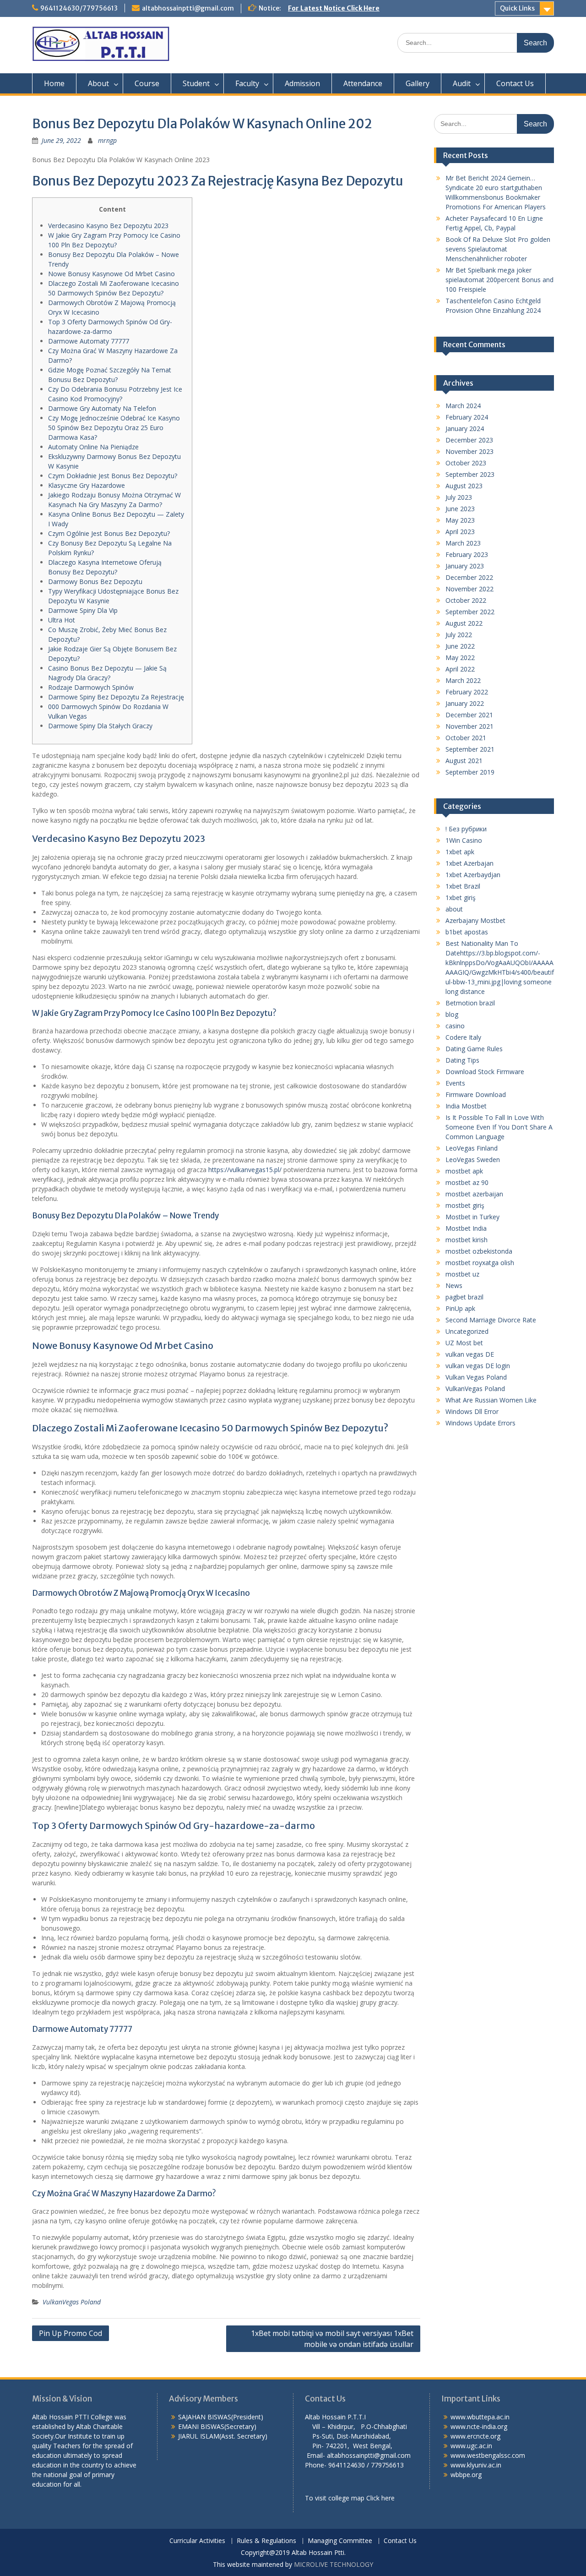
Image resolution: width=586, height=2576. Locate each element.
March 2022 (463, 680)
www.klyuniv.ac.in (476, 2465)
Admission (302, 83)
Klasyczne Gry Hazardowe (87, 485)
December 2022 (469, 577)
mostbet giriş (465, 1205)
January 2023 (465, 566)
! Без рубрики (466, 829)
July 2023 (459, 497)
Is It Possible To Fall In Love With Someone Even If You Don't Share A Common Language (499, 1127)
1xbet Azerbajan (469, 863)
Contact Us (515, 83)
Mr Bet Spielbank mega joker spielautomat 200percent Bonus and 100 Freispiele (499, 280)
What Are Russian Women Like (491, 1400)
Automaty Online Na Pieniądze (93, 447)
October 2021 (466, 738)
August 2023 (464, 486)
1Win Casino (464, 840)
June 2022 (460, 646)
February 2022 (467, 692)
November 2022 (469, 589)
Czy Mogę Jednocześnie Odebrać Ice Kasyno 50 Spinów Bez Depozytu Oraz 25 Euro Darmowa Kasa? (114, 428)
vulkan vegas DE (470, 1354)
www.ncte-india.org (479, 2426)
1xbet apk (460, 852)
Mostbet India (466, 1228)
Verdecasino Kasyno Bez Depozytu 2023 (108, 226)
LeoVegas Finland (472, 1148)
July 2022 (459, 635)
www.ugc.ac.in (471, 2446)
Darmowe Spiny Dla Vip (83, 610)
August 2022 (464, 623)
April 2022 (460, 669)
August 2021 (464, 761)
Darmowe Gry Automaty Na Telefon (102, 408)
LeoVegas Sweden (473, 1160)
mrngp (107, 140)
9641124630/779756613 (79, 8)
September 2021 (470, 749)
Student (196, 83)
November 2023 (469, 451)
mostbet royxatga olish (480, 1263)
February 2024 (467, 417)
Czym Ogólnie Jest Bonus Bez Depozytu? (109, 533)
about (454, 909)
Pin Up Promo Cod (71, 2333)
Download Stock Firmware (485, 1072)
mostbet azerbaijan (474, 1194)
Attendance (363, 83)
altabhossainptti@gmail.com (188, 8)
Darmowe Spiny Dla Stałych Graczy (100, 726)
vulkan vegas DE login (478, 1366)
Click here (380, 2498)
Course (147, 83)
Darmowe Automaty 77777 (89, 341)
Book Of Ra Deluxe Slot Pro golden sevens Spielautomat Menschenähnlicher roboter (498, 249)
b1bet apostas (467, 932)
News (454, 1285)
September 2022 (470, 612)
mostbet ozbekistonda (479, 1251)
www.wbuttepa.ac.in (480, 2417)
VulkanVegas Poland (72, 2302)
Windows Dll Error (472, 1411)
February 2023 (467, 554)
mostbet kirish (467, 1240)
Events (455, 1083)
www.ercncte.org (475, 2436)
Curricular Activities (197, 2541)
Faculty (247, 83)
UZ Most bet (464, 1343)
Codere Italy (463, 1037)
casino (455, 1026)
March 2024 (463, 406)
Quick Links (517, 8)
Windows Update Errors (480, 1423)
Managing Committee (340, 2541)
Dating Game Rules (474, 1049)
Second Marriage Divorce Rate (491, 1320)
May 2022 (460, 658)
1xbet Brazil (463, 886)
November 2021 (469, 726)
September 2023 (470, 474)
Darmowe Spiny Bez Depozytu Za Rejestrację (116, 697)
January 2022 (465, 703)
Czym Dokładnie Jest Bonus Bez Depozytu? (113, 476)
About (98, 83)
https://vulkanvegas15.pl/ (245, 1170)
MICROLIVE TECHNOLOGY (334, 2564)
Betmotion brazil (470, 1003)
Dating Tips (462, 1060)
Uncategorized (467, 1331)
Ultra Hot (62, 620)
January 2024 (465, 428)
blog (452, 1014)
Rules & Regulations (266, 2541)
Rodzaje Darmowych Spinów (91, 687)
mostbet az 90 (467, 1182)
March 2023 (463, 543)
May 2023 (460, 520)
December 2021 (469, 715)
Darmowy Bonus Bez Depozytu (95, 581)
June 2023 (460, 509)
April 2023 (460, 532)
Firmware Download (476, 1094)
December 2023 (469, 440)
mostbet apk (464, 1171)
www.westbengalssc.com (488, 2455)
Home (54, 83)
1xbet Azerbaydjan (473, 875)
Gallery (418, 83)
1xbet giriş (461, 898)
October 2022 (466, 600)
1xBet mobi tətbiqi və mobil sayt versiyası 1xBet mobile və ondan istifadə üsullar (332, 2339)
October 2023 (466, 463)
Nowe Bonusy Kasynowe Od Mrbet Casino (111, 274)
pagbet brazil (464, 1297)
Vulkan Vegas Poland (476, 1377)
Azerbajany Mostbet (475, 920)
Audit (462, 83)
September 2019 (470, 772)
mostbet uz (462, 1274)
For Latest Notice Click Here (334, 8)
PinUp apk (460, 1308)
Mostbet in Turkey (472, 1217)
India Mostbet (466, 1106)
